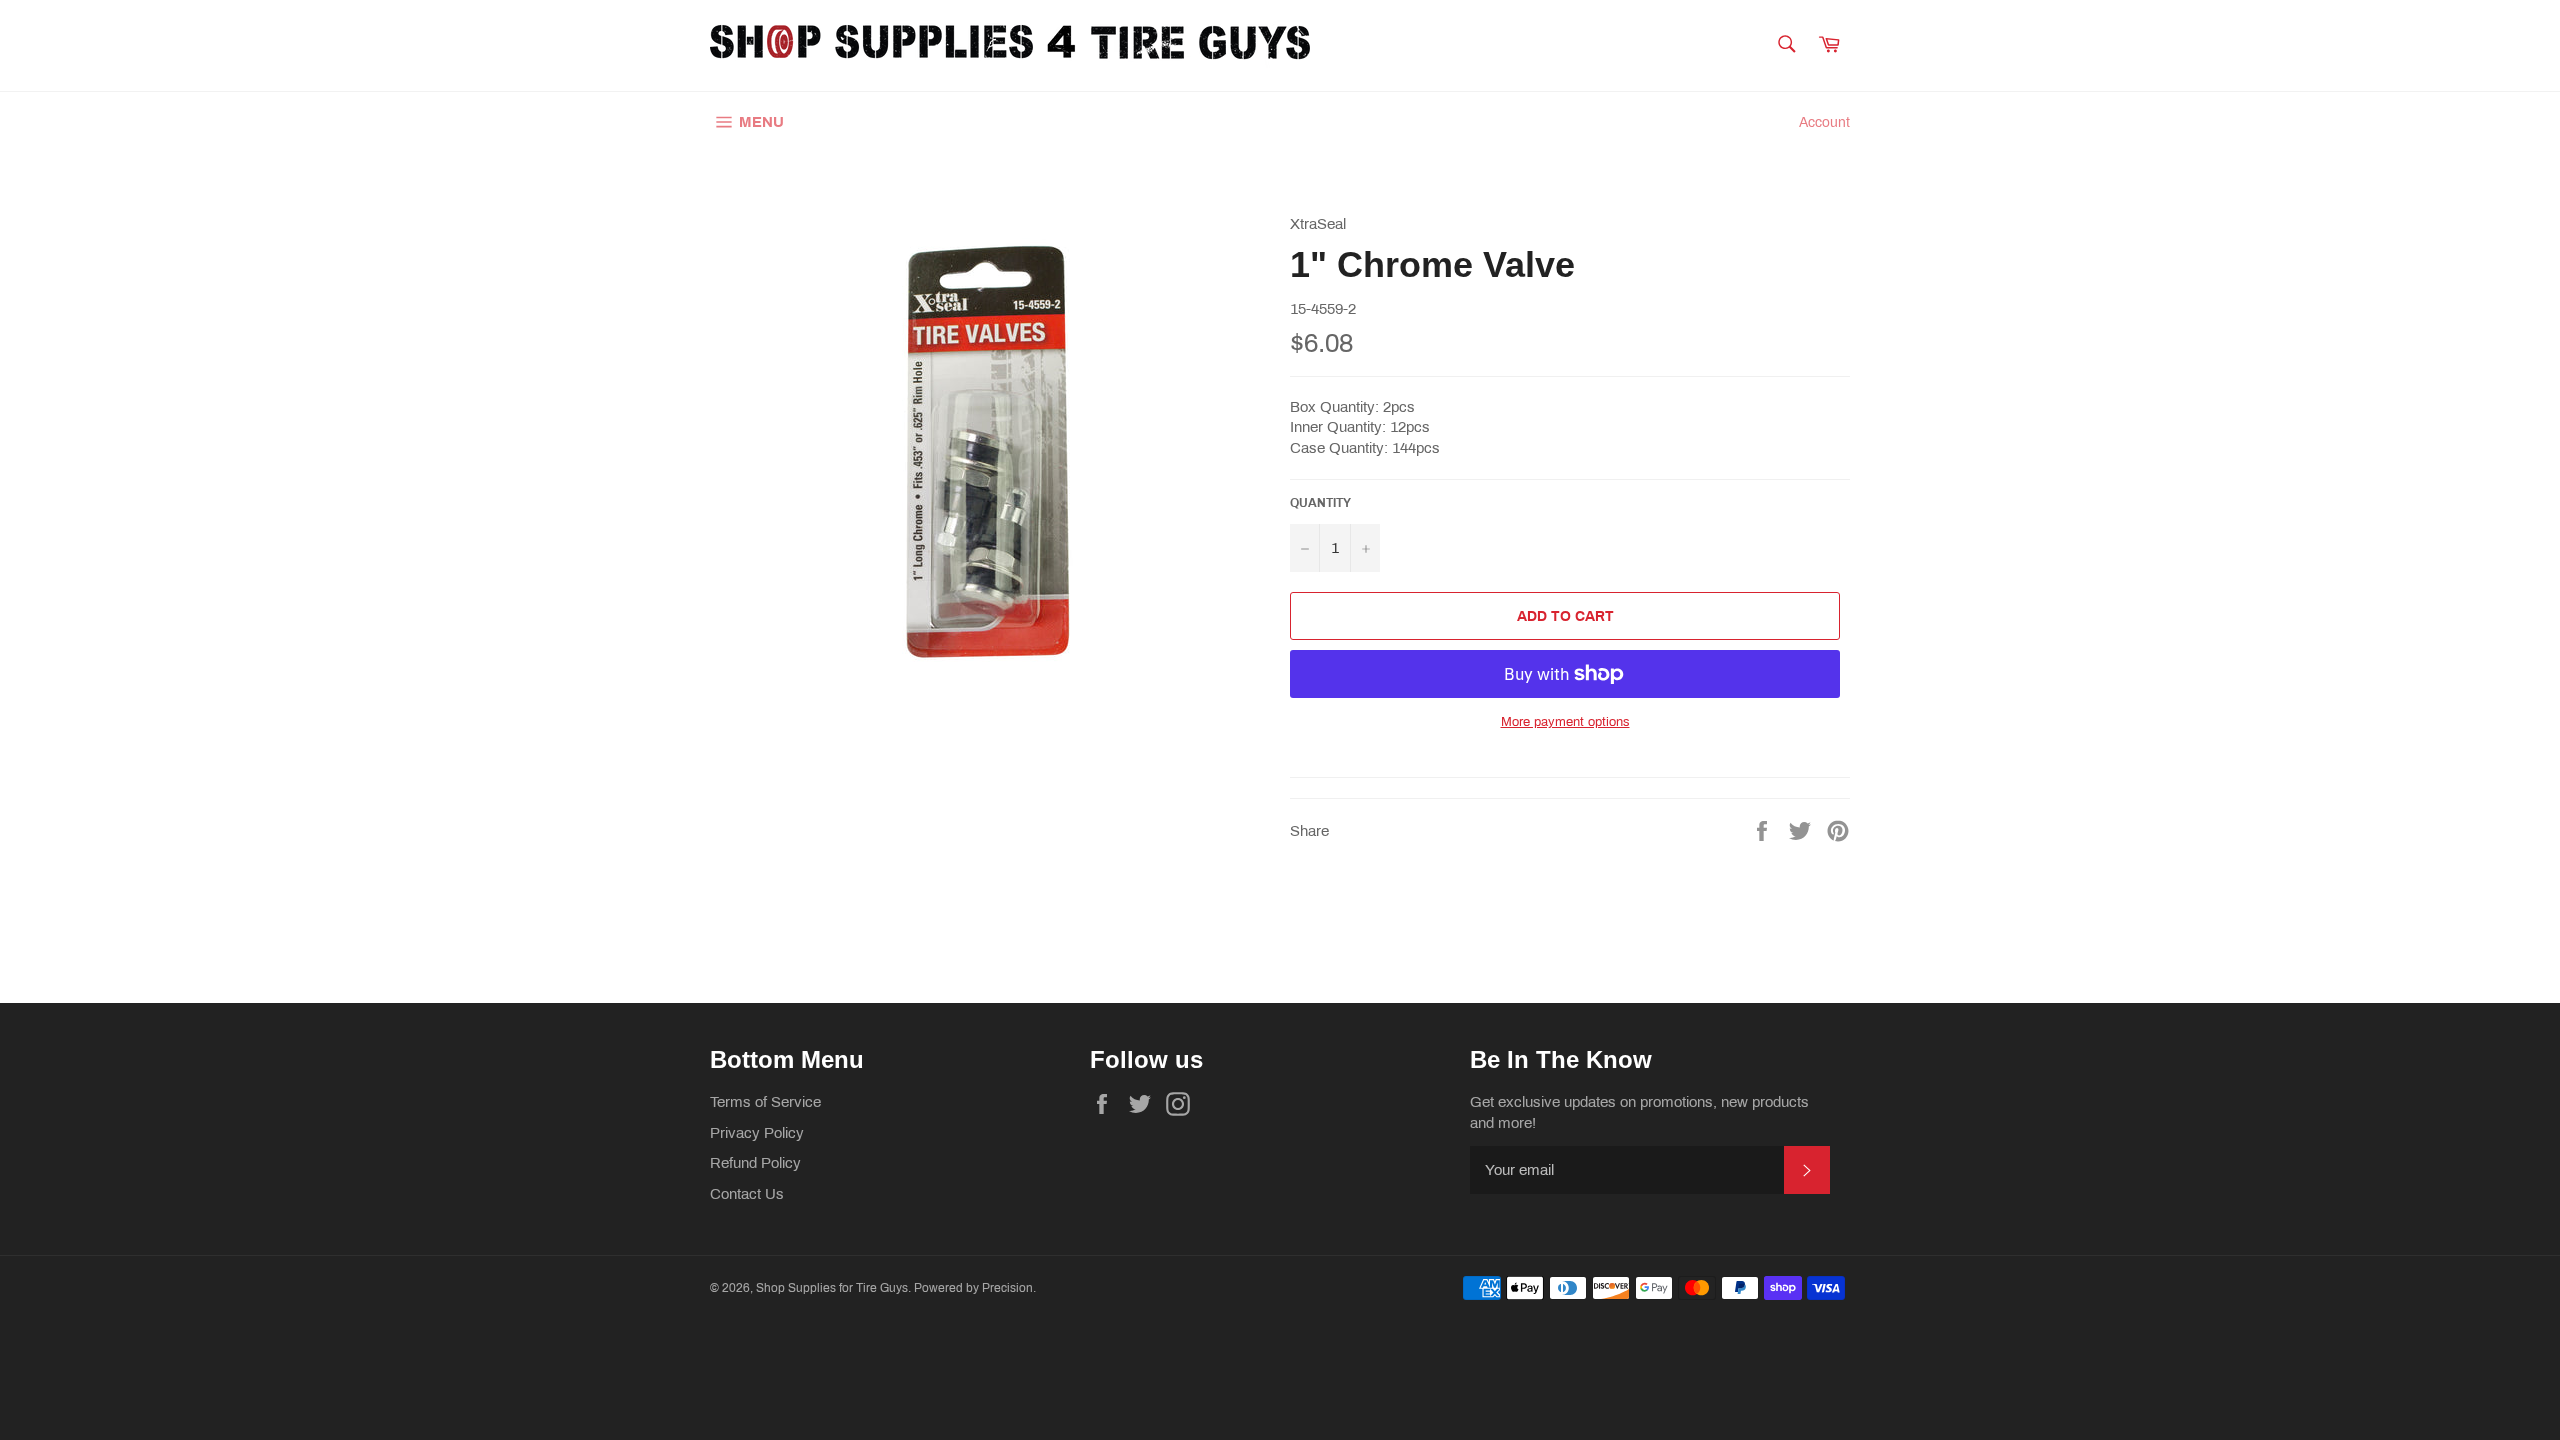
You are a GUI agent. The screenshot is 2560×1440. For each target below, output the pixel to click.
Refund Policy (755, 1163)
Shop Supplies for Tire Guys (832, 1288)
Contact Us (747, 1194)
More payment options (1565, 722)
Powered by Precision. (975, 1288)
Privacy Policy (757, 1133)
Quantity (1320, 503)
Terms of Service (765, 1102)
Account (1824, 122)
